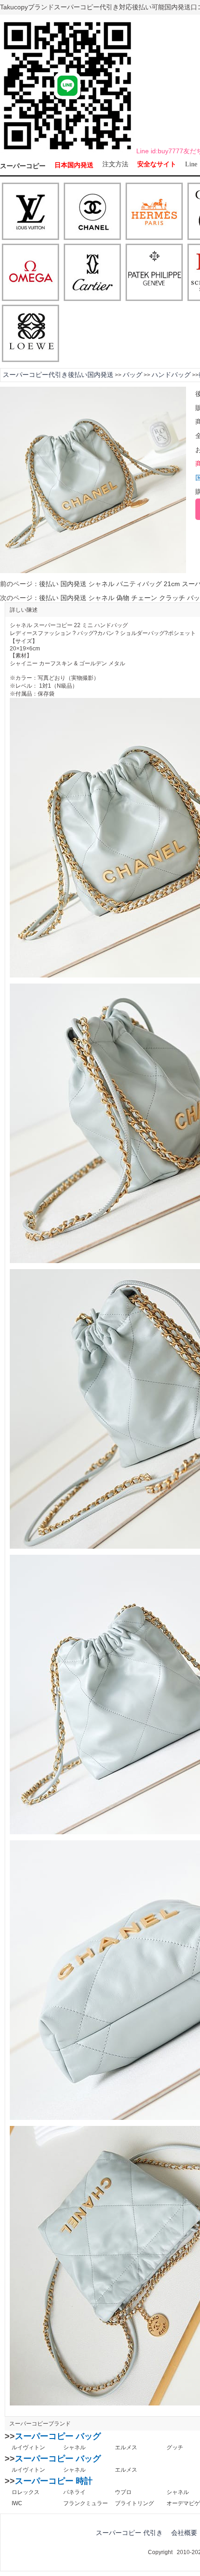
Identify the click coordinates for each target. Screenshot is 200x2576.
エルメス (126, 2447)
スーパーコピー (23, 166)
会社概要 (184, 2533)
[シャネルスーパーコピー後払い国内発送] (92, 212)
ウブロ (123, 2492)
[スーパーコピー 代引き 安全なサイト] (67, 151)
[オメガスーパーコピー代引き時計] (30, 273)
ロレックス (26, 2492)
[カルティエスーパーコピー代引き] (92, 273)
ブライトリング (134, 2503)
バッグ (133, 375)
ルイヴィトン (28, 2447)
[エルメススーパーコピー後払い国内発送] (154, 212)
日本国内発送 (74, 165)
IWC (17, 2503)
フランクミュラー (86, 2503)
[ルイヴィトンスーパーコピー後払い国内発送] (30, 212)
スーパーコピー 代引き (129, 2533)
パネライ (74, 2492)
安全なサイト (157, 164)
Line (191, 164)
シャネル (74, 2447)
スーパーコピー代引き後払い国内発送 (58, 375)
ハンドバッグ (171, 375)
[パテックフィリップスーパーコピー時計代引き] (154, 273)
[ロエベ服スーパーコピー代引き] (30, 334)
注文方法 (115, 164)
